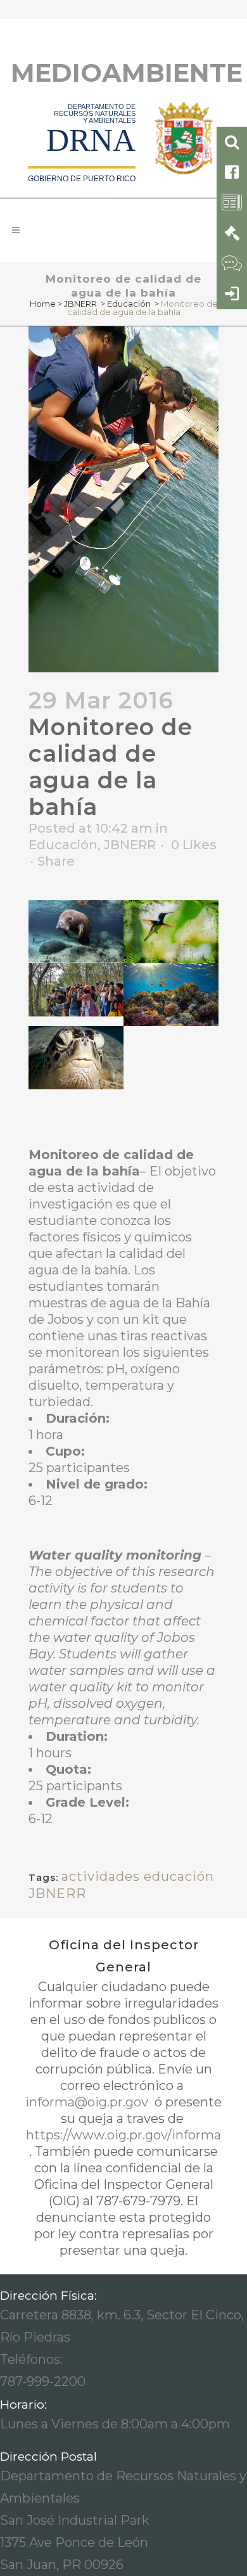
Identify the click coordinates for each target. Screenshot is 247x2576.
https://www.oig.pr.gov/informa (123, 2135)
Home (43, 304)
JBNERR (80, 304)
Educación (129, 304)
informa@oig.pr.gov (88, 2102)
